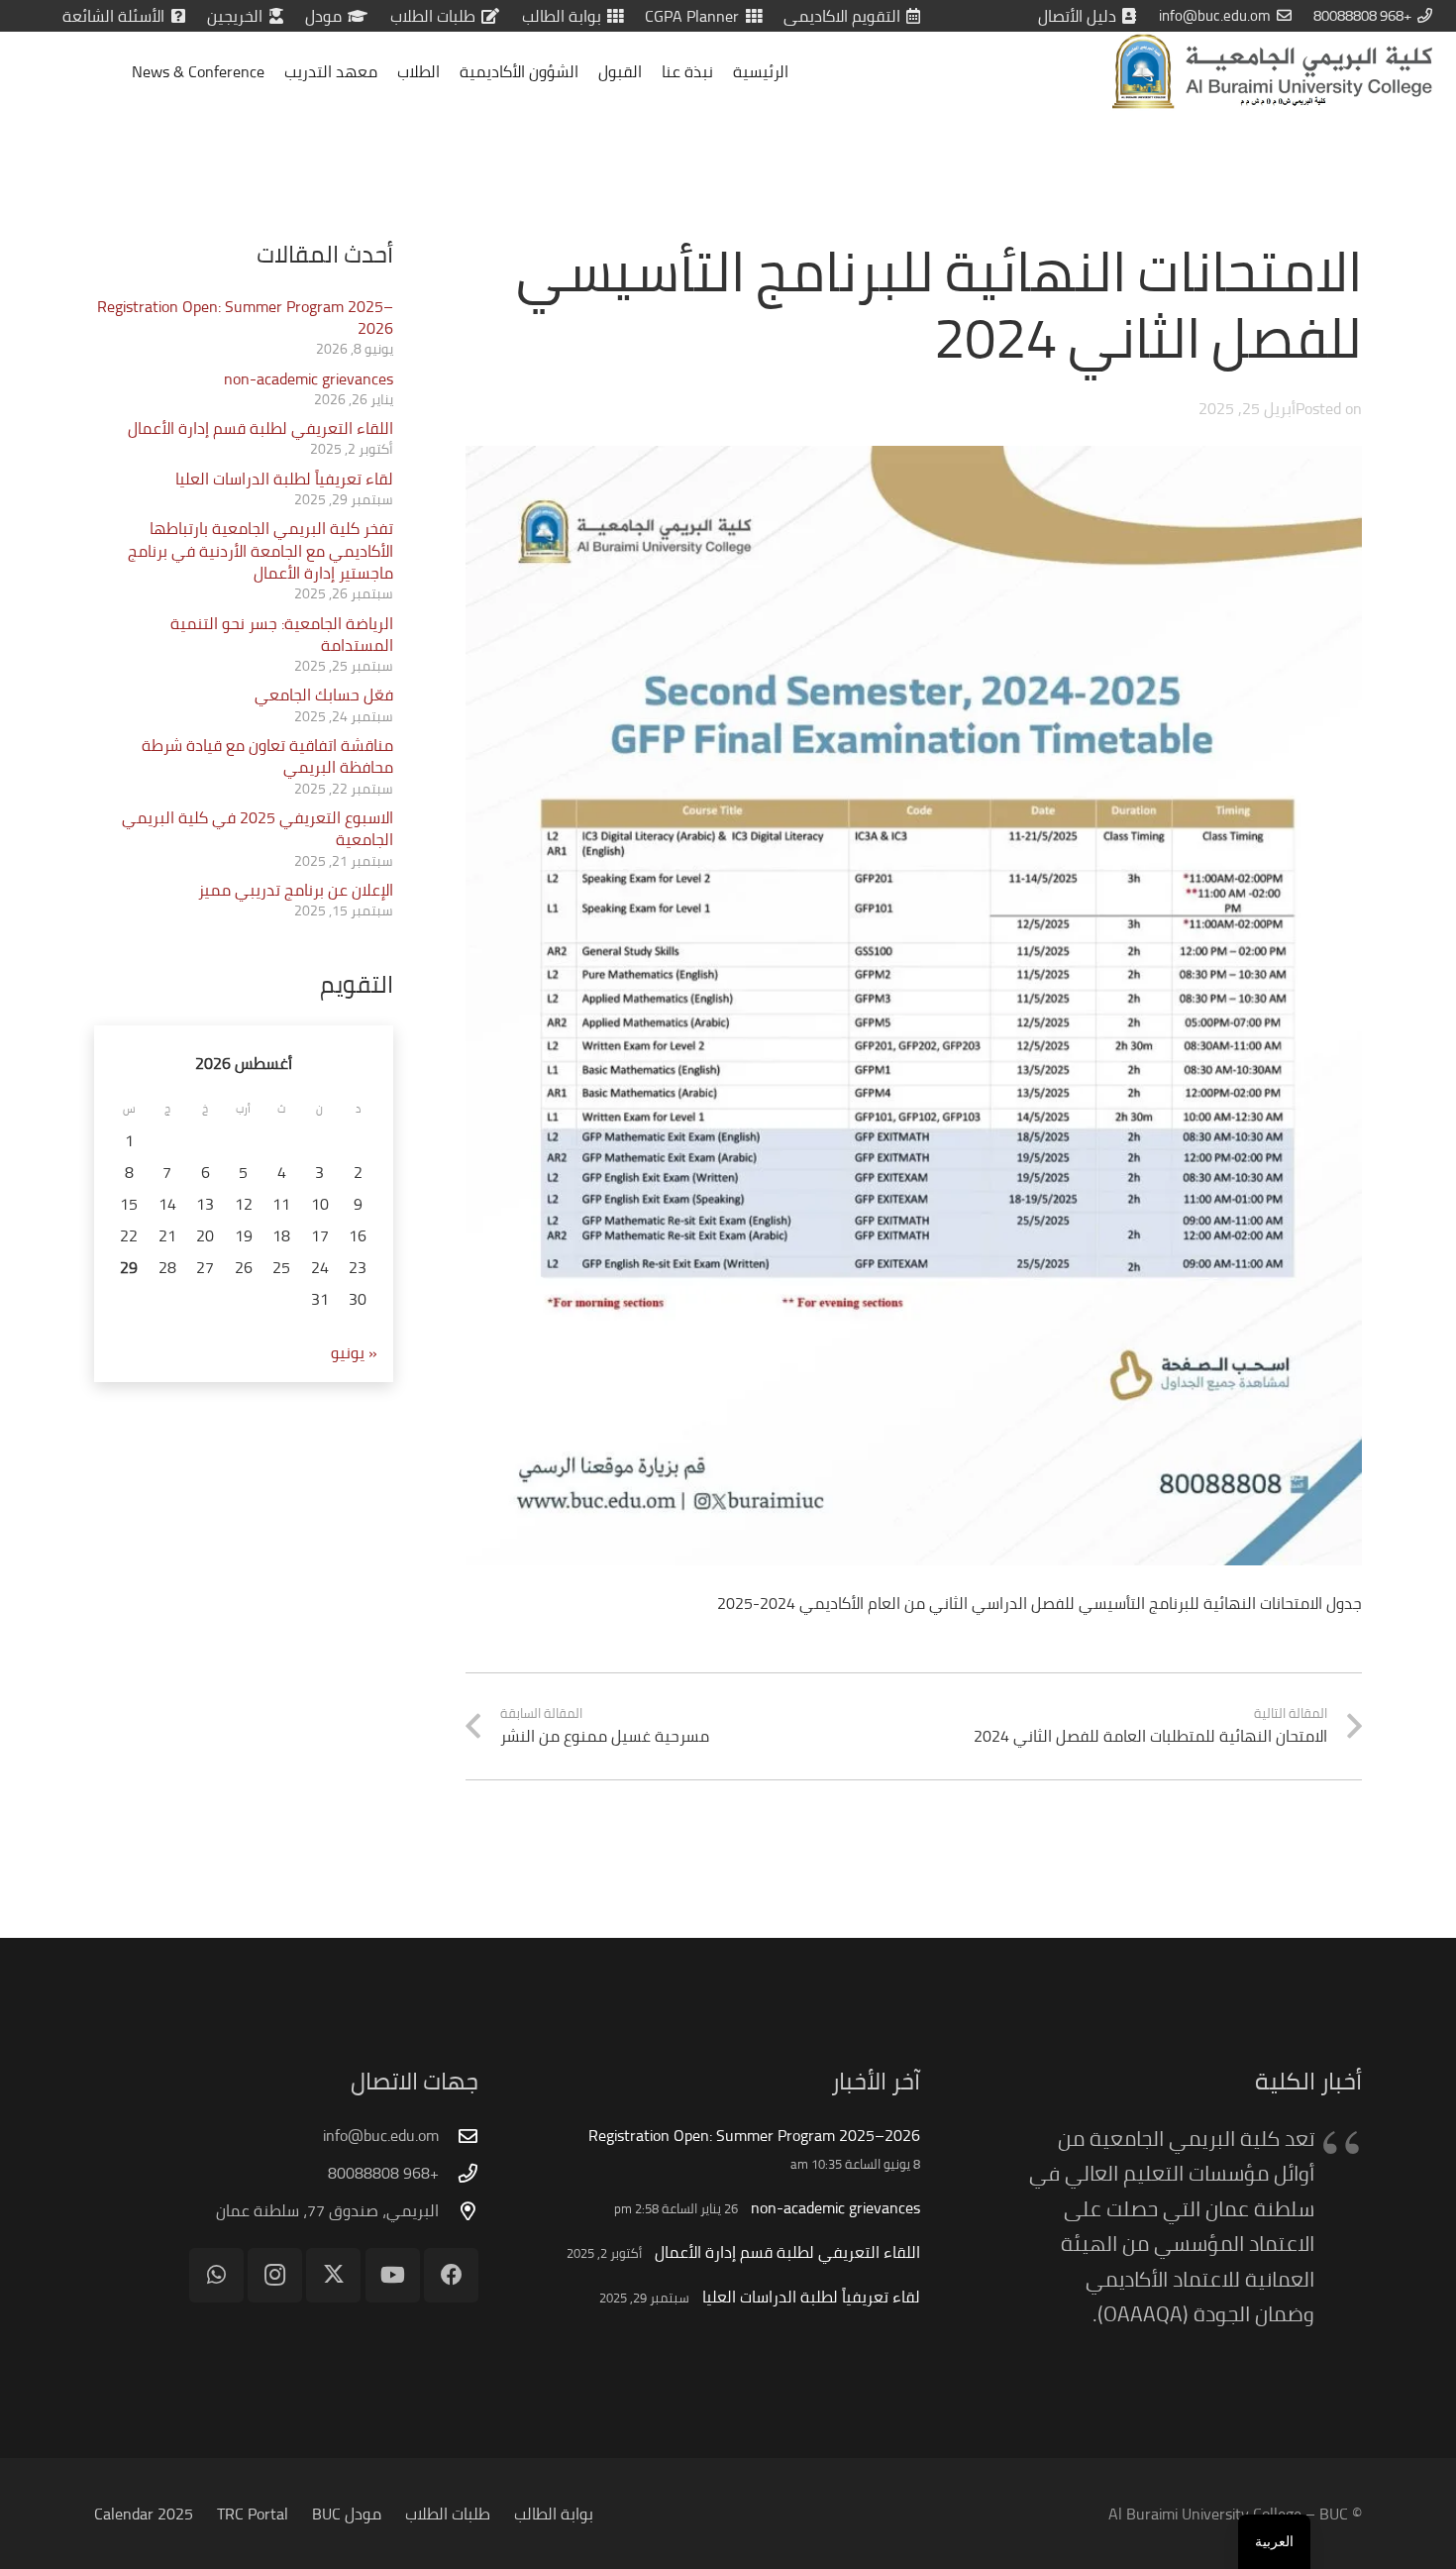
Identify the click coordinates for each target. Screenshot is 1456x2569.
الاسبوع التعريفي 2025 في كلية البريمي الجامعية (258, 828)
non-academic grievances (309, 378)
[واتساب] (216, 2275)
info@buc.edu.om (381, 2135)
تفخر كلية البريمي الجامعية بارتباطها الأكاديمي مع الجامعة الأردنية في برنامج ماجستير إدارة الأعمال (260, 550)
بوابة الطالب (554, 2514)
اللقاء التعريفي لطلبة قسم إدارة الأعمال (260, 428)
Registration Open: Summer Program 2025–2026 (245, 317)
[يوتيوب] (393, 2275)
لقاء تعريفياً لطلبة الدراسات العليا (284, 479)
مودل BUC (347, 2514)
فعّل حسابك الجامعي (324, 695)
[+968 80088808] (459, 2173)
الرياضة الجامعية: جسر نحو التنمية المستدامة (282, 634)
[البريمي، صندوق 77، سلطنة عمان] (459, 2211)
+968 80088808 (383, 2173)
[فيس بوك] (451, 2275)
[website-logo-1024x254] (1272, 71)
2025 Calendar (144, 2514)
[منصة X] (333, 2275)
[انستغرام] (275, 2275)
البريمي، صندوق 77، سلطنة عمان (327, 2210)
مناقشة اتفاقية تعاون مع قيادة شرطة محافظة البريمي (267, 756)
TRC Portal (253, 2514)
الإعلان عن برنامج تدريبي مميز (296, 890)
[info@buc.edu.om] (459, 2136)
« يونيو (354, 1352)
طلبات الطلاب (448, 2514)
